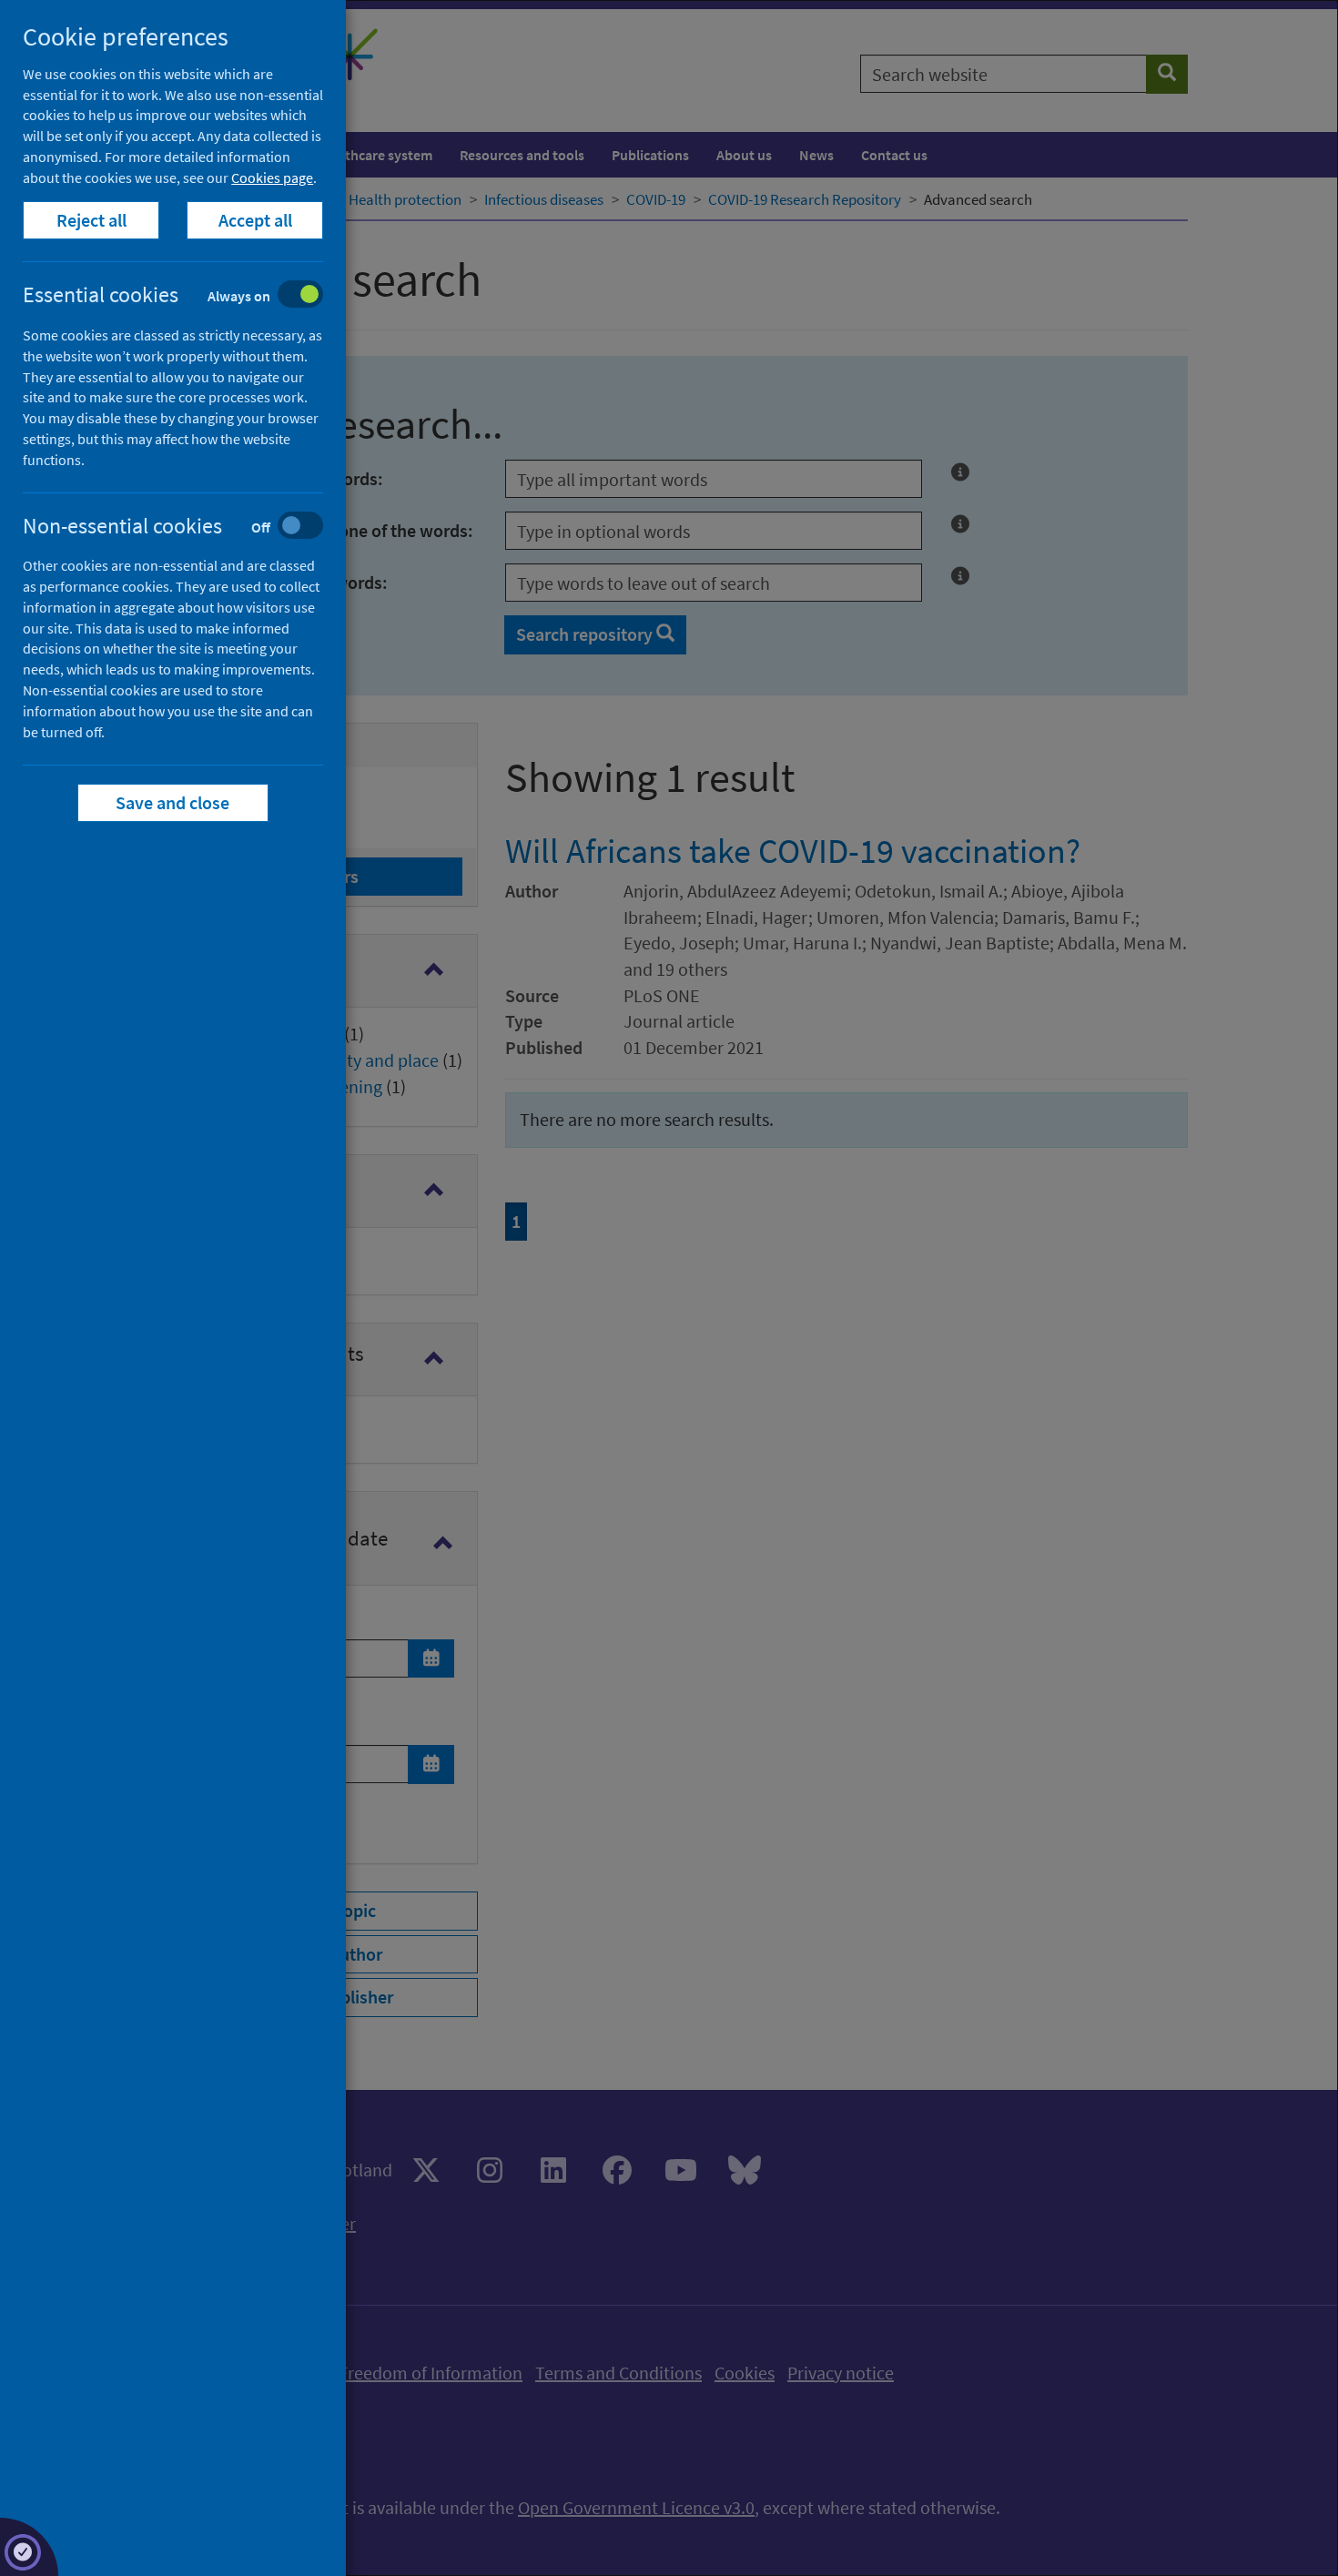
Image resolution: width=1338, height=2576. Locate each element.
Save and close (173, 802)
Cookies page (272, 177)
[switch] (187, 296)
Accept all (255, 220)
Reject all (91, 220)
